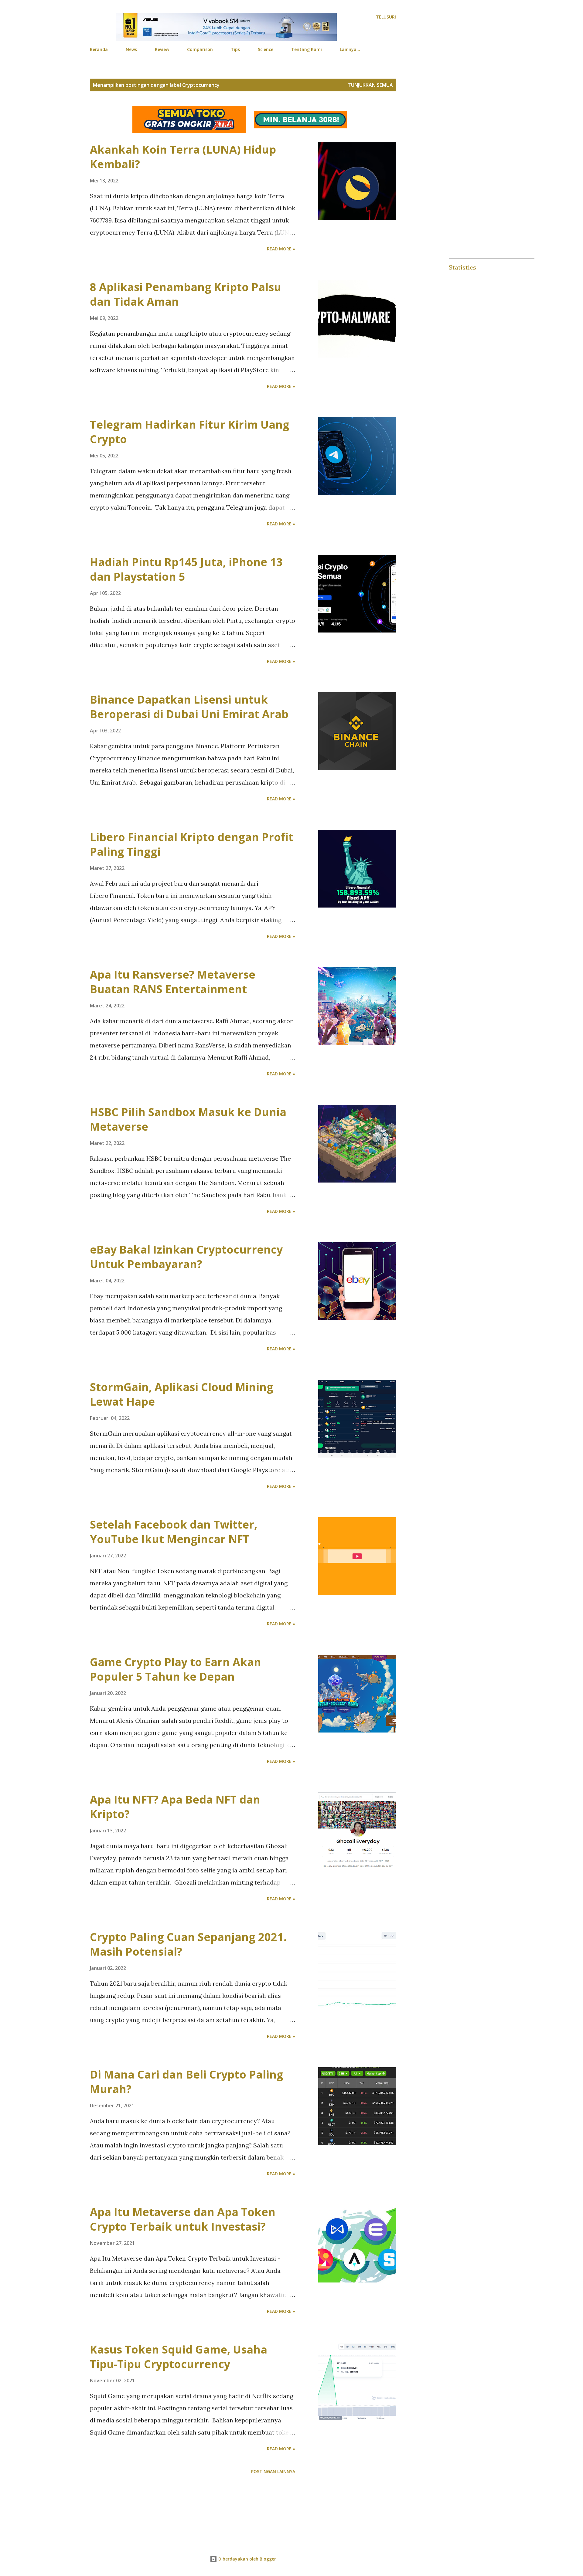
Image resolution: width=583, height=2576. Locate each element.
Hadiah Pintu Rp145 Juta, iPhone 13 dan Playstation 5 (186, 569)
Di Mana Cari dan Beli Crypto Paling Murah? (187, 2082)
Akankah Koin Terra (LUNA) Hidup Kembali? (183, 157)
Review (162, 49)
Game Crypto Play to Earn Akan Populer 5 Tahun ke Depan (176, 1669)
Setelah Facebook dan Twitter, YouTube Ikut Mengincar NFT (174, 1532)
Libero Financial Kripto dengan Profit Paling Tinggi (192, 844)
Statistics (462, 267)
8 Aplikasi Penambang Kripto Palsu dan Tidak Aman (186, 294)
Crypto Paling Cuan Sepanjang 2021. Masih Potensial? (188, 1944)
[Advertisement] (231, 2517)
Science (266, 49)
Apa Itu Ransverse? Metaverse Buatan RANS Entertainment (173, 982)
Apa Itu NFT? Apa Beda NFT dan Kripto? (175, 1807)
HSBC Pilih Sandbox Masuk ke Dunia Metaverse (188, 1119)
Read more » (281, 249)
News (131, 49)
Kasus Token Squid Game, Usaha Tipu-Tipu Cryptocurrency (179, 2357)
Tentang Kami (307, 49)
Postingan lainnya (273, 2471)
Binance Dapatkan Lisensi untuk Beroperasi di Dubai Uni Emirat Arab (189, 707)
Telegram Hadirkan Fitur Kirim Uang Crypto (190, 432)
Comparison (200, 49)
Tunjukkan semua (370, 85)
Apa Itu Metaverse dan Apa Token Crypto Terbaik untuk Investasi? (183, 2219)
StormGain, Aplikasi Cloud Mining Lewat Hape (182, 1394)
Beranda (99, 49)
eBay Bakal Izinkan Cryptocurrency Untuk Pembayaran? (186, 1257)
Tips (235, 49)
